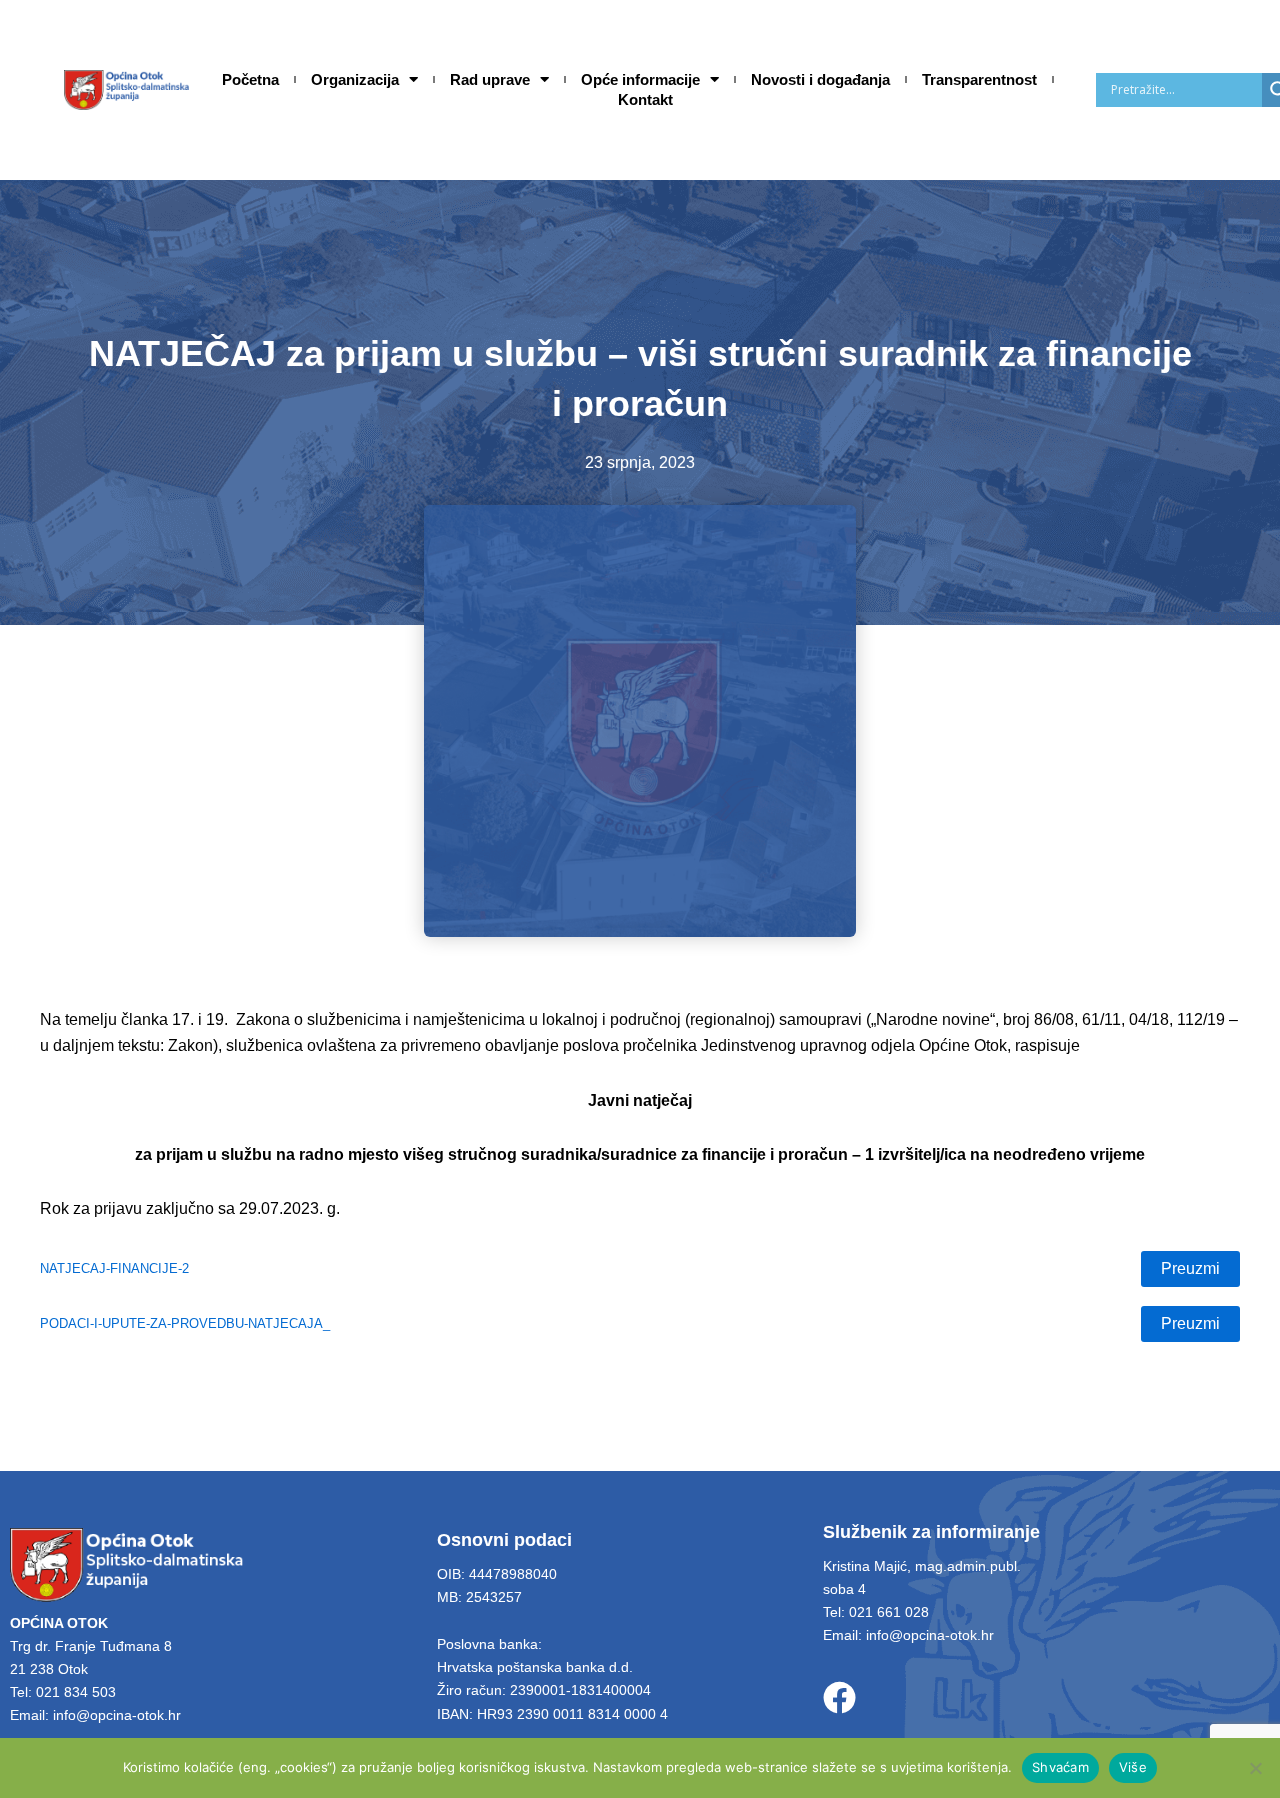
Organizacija (355, 79)
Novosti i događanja (820, 79)
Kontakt (645, 99)
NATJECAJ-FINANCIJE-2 (114, 1268)
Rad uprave (490, 79)
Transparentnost (979, 79)
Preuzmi (1190, 1268)
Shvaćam (1060, 1767)
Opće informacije (640, 79)
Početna (250, 79)
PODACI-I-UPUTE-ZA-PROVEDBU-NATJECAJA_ (185, 1323)
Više (1133, 1767)
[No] (1255, 1768)
